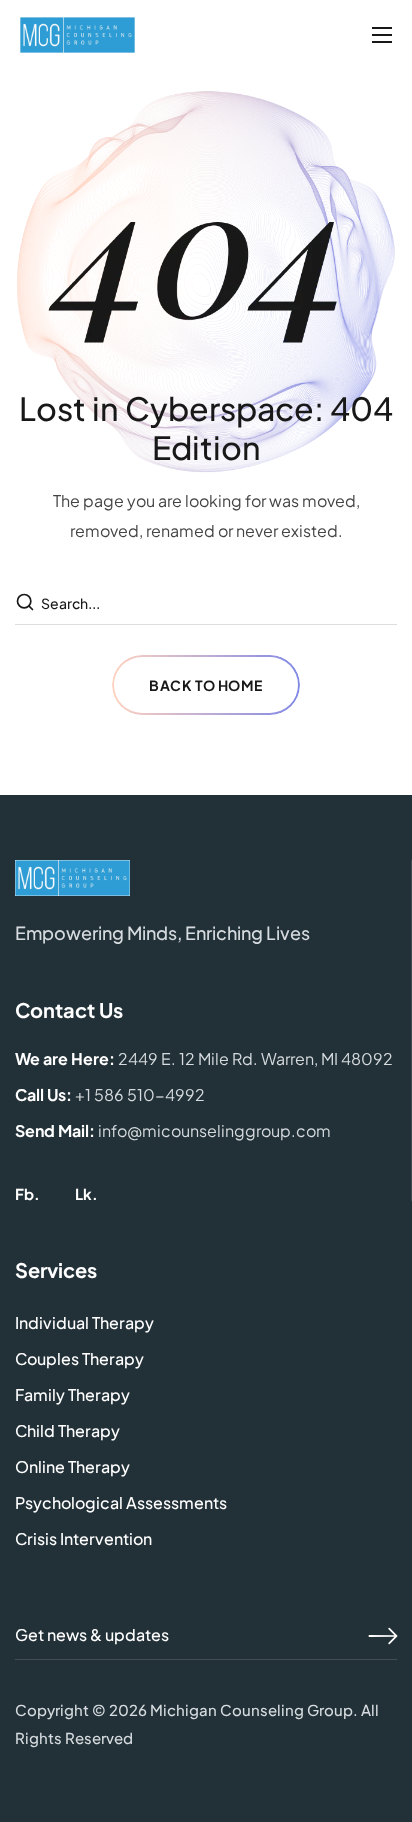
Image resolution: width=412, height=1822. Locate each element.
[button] (27, 1193)
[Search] (27, 603)
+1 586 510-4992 (140, 1094)
